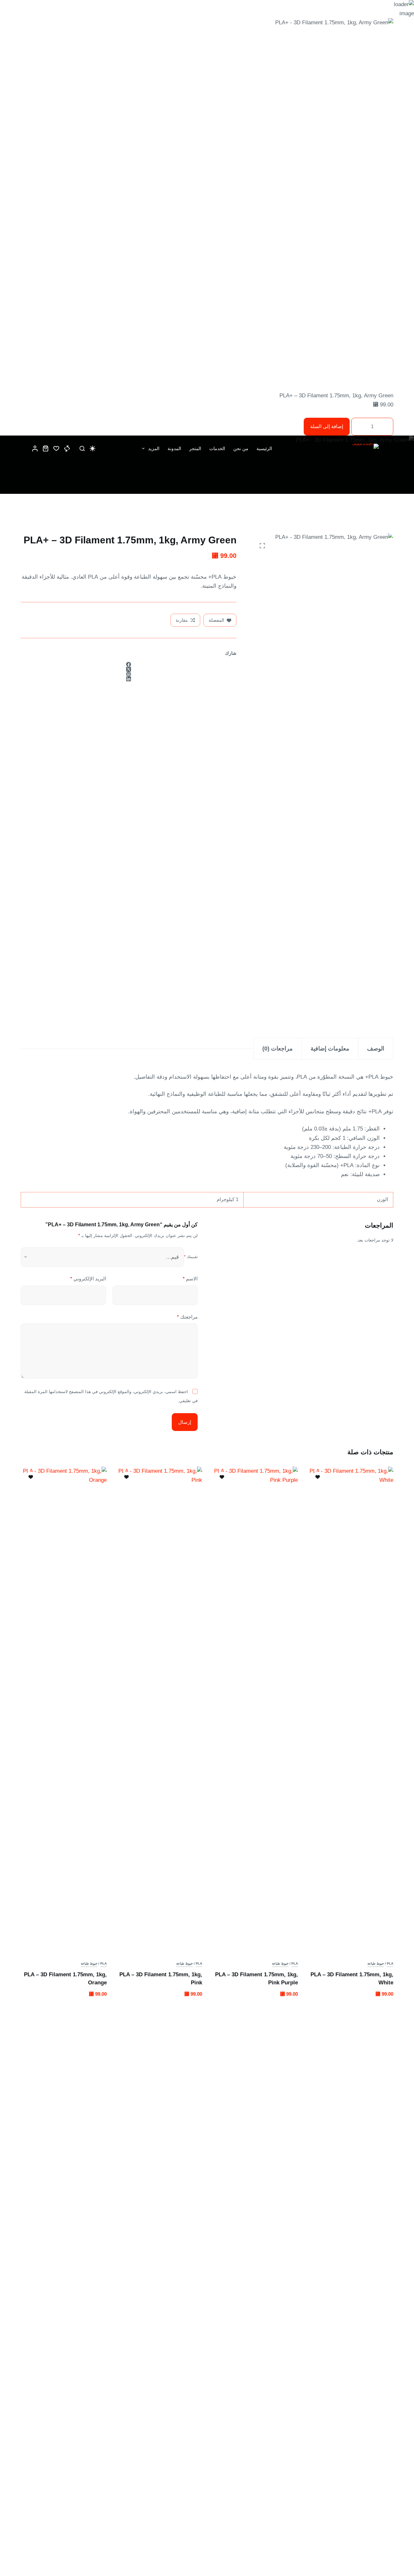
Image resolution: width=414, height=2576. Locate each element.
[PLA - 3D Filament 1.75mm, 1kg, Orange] (64, 1709)
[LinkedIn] (129, 679)
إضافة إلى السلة (327, 426)
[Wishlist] (56, 448)
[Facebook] (129, 664)
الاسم (190, 1279)
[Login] (35, 448)
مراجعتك (187, 1317)
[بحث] (82, 448)
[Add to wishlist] (318, 1477)
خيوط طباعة (376, 1963)
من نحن (241, 448)
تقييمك (191, 1257)
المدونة (174, 448)
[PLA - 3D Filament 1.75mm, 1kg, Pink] (159, 1709)
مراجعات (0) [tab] (278, 1049)
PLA (390, 1963)
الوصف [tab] (376, 1049)
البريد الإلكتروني (88, 1279)
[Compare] (67, 448)
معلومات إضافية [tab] (330, 1049)
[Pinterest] (129, 674)
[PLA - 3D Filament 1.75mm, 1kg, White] (351, 1709)
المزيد (154, 448)
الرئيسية (264, 448)
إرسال (185, 1422)
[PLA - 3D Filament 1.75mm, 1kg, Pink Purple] (255, 1709)
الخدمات (217, 448)
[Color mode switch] (93, 448)
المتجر (195, 448)
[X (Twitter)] (129, 669)
